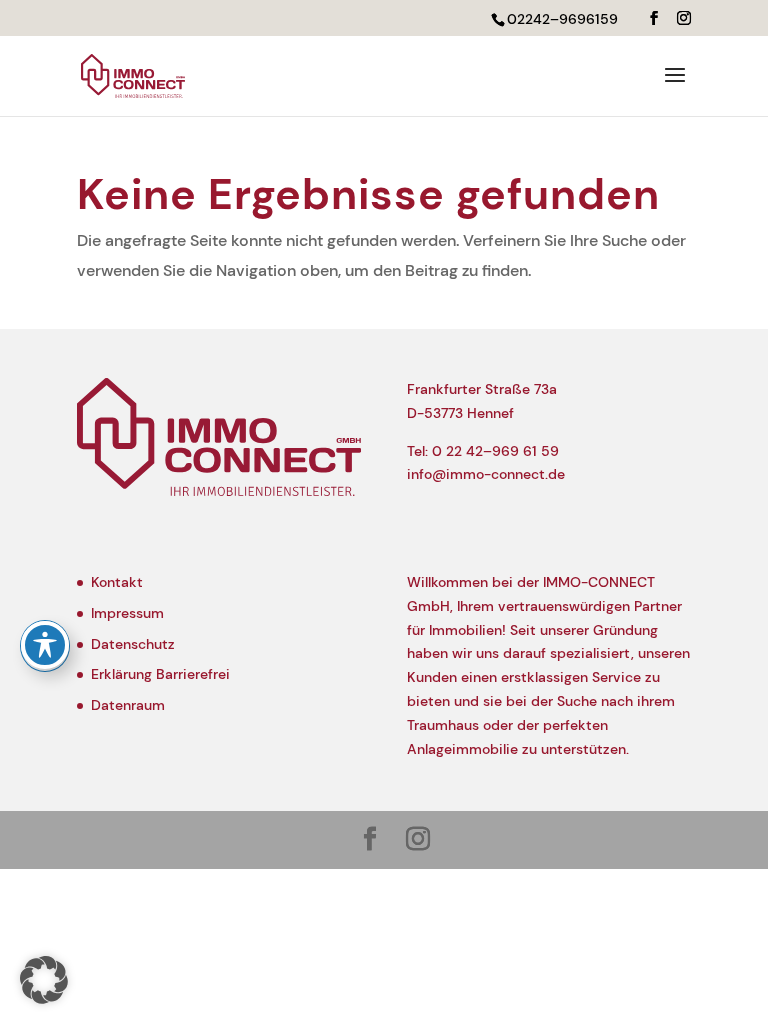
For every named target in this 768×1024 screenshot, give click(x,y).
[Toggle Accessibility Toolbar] (45, 645)
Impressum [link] (127, 613)
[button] (654, 18)
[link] (133, 74)
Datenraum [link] (128, 705)
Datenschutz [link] (133, 644)
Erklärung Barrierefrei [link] (160, 674)
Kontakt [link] (117, 582)
